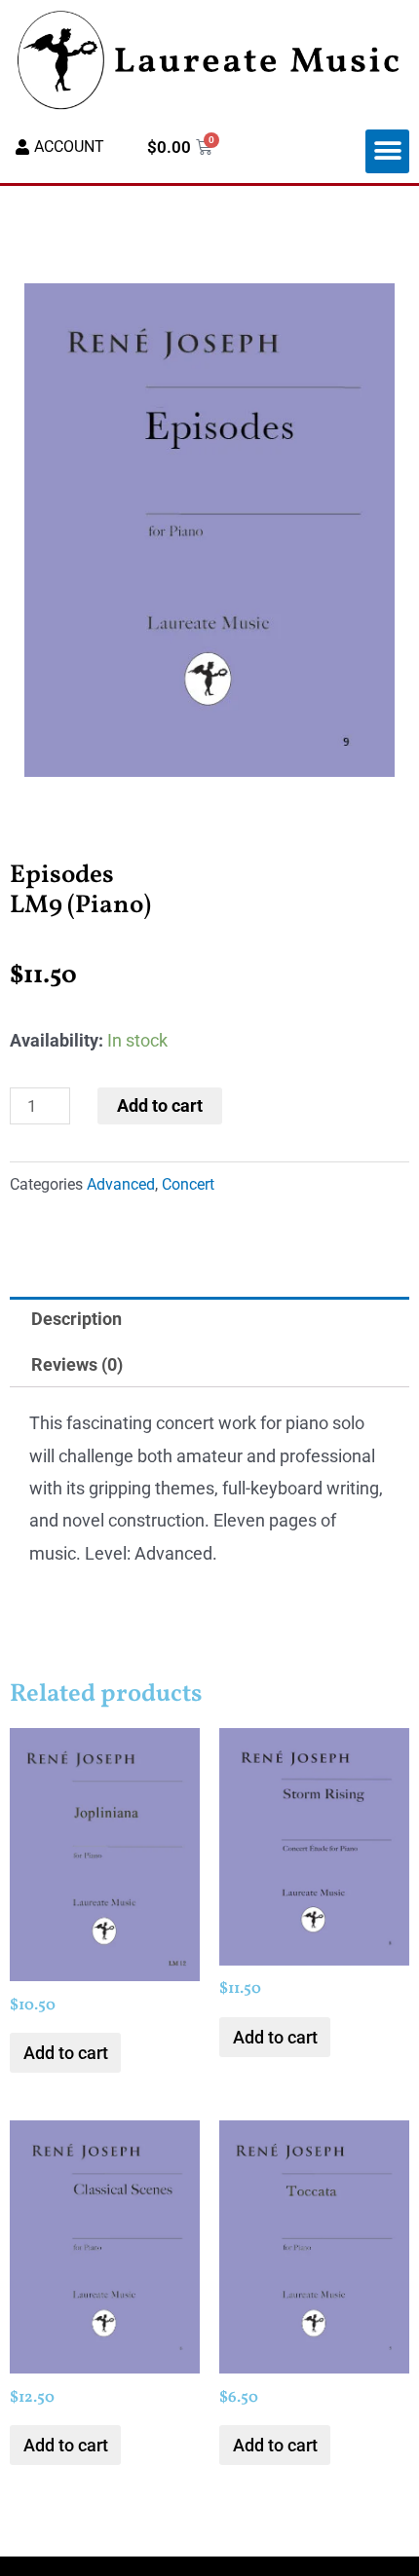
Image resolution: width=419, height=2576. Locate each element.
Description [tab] (76, 1319)
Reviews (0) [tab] (77, 1364)
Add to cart (160, 1105)
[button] (387, 151)
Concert (188, 1184)
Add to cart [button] (66, 2053)
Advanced (121, 1184)
